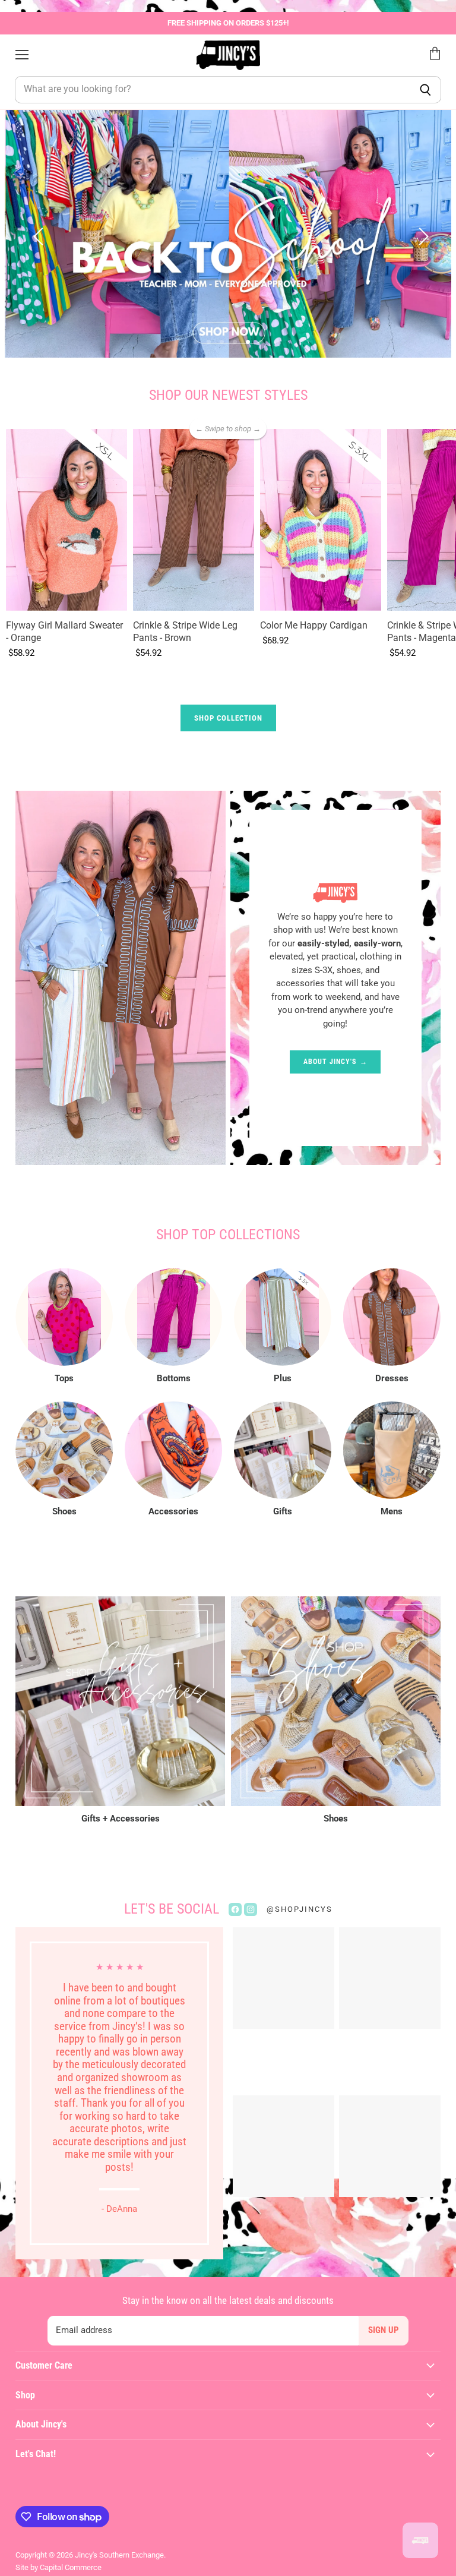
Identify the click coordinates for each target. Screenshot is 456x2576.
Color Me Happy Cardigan (314, 625)
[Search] (425, 90)
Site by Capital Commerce (58, 2567)
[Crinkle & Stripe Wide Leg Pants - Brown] (194, 520)
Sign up (384, 2330)
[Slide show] (228, 234)
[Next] (419, 233)
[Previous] (37, 233)
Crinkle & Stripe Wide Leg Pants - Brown (185, 632)
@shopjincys (300, 1909)
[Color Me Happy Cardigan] (321, 520)
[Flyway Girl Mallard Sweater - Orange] (66, 520)
